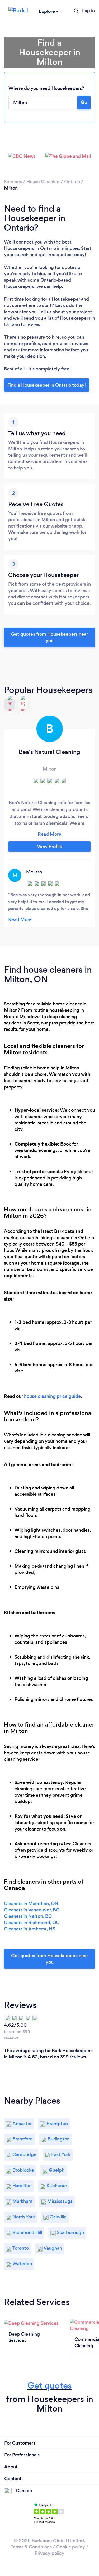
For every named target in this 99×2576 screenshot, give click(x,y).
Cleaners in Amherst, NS (30, 1929)
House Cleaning (43, 182)
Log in (88, 11)
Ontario (72, 182)
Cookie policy (71, 2547)
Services (13, 182)
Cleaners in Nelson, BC (28, 1916)
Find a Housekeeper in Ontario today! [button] (47, 385)
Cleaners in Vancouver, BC (32, 1910)
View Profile (50, 847)
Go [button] (84, 102)
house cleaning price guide (52, 1396)
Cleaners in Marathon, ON (31, 1904)
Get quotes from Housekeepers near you (49, 637)
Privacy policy (49, 2553)
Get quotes (50, 2385)
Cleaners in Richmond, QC (32, 1923)
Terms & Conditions (31, 2547)
